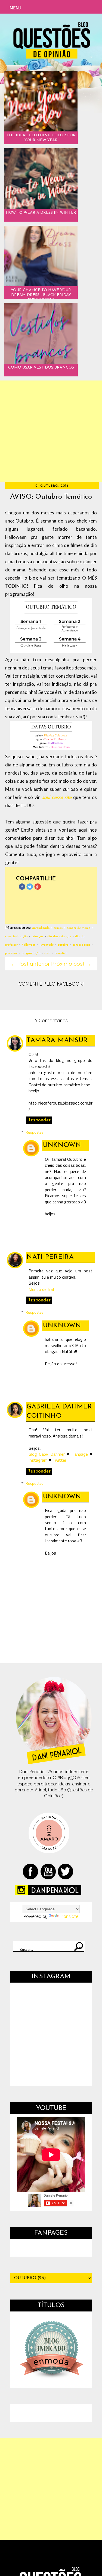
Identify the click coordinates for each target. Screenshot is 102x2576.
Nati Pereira (50, 1257)
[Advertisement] (51, 431)
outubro (63, 945)
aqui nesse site (57, 797)
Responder (39, 1120)
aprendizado (41, 928)
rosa (47, 953)
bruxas (58, 928)
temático (61, 953)
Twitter (59, 1460)
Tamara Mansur (57, 1040)
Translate (69, 1916)
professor (11, 953)
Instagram (38, 1460)
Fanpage (80, 1454)
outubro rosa (81, 945)
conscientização (16, 936)
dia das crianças (59, 936)
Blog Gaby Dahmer (47, 1454)
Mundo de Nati (42, 1289)
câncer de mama (79, 928)
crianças (37, 936)
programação (31, 953)
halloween (29, 945)
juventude (47, 945)
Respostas (34, 1132)
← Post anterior (30, 964)
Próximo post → (71, 964)
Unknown (62, 1145)
